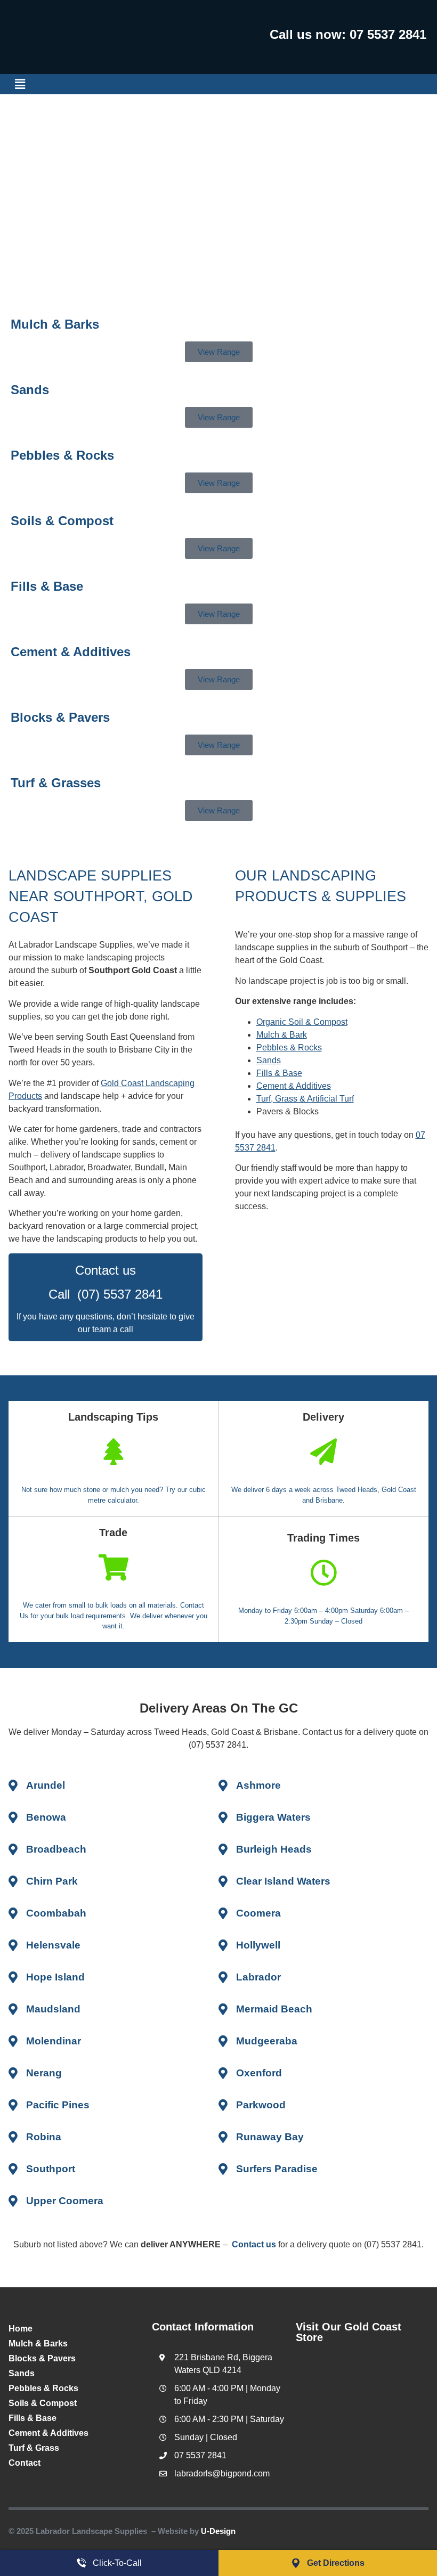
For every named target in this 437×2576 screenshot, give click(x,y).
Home (21, 2329)
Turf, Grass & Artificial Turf (305, 1099)
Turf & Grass (34, 2448)
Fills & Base (47, 586)
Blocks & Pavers (60, 717)
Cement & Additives (71, 652)
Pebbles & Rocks (62, 455)
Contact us (254, 2244)
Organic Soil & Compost (302, 1022)
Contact (25, 2463)
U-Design (218, 2531)
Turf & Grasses (56, 783)
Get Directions (336, 2563)
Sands (30, 390)
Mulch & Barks (38, 2343)
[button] (20, 84)
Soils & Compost (62, 521)
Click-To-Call (117, 2563)
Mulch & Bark (282, 1035)
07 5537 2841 (388, 34)
